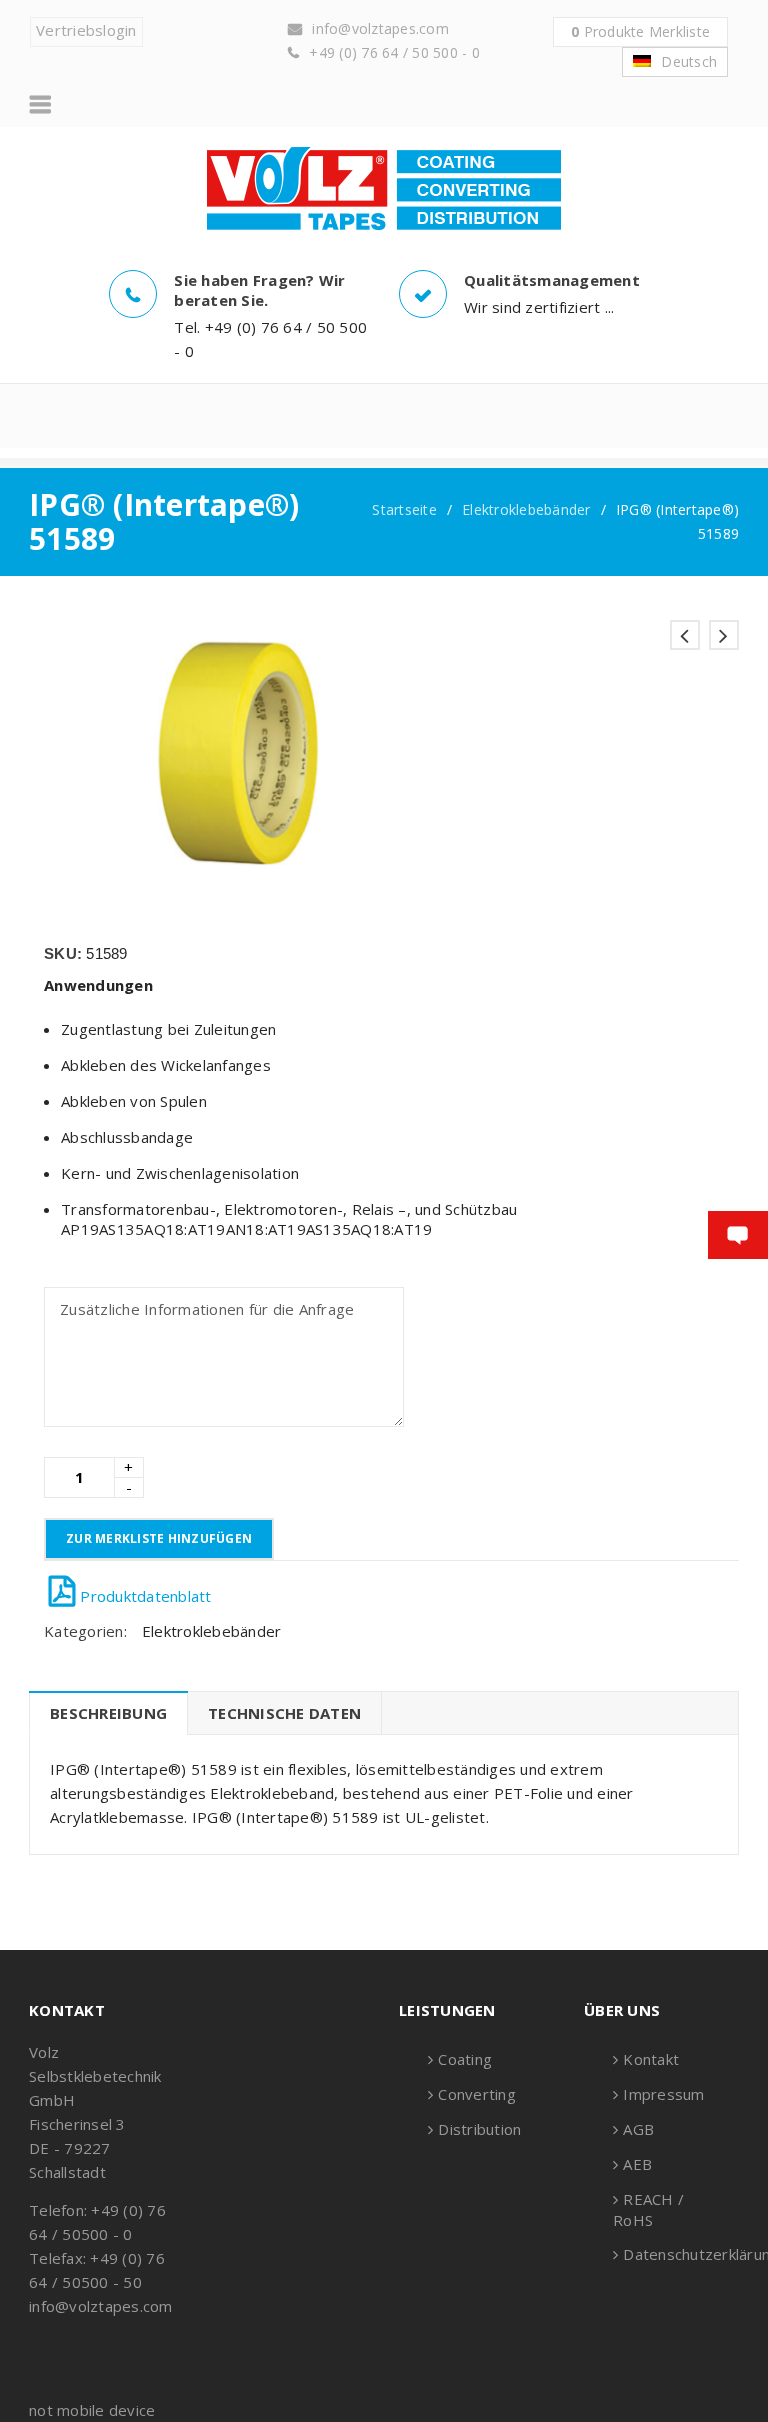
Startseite (404, 509)
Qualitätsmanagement (552, 280)
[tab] (108, 1713)
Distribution (479, 2129)
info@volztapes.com (380, 28)
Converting (477, 2094)
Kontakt (651, 2059)
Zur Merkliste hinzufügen (159, 1538)
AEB (637, 2164)
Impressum (663, 2094)
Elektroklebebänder (526, 509)
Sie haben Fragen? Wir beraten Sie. (259, 290)
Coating (465, 2059)
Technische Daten (284, 1713)
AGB (638, 2129)
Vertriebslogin (86, 30)
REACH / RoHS (648, 2209)
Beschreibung (108, 1713)
